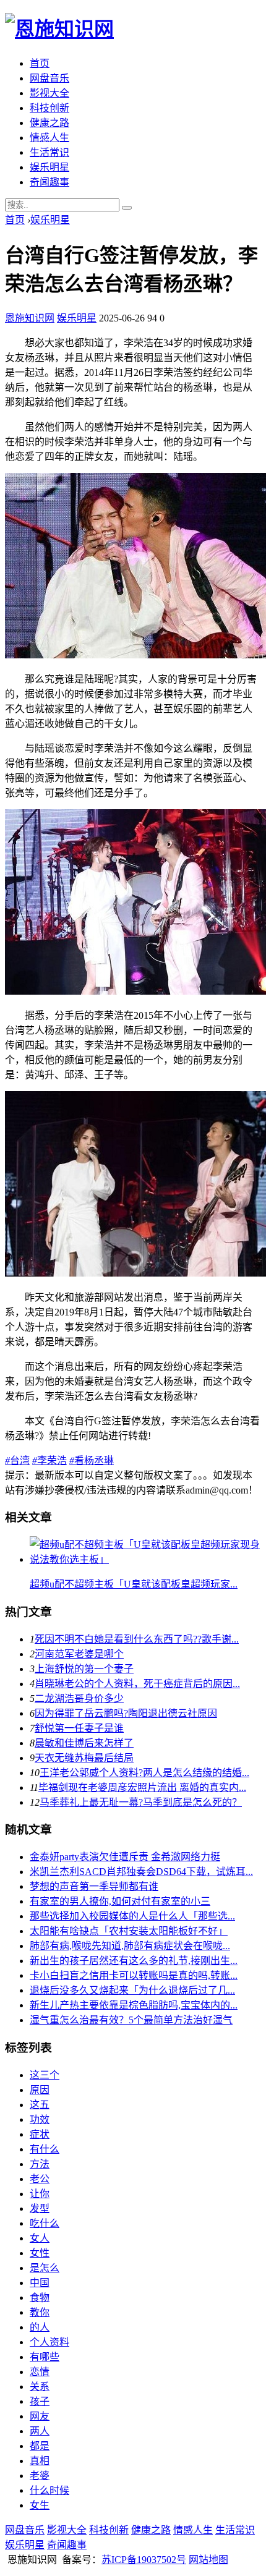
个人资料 (49, 2342)
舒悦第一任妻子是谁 (79, 1728)
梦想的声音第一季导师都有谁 (94, 1886)
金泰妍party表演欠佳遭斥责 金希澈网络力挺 (125, 1857)
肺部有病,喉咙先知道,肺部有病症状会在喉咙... (130, 1946)
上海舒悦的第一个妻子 (84, 1669)
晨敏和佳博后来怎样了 (84, 1743)
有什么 (45, 2149)
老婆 (40, 2476)
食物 (40, 2298)
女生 (40, 2505)
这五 (40, 2105)
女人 (40, 2238)
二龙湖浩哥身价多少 (79, 1698)
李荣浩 (49, 1460)
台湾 (17, 1460)
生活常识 (49, 152)
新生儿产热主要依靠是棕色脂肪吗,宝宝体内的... (134, 2005)
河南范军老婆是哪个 (79, 1654)
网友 (40, 2416)
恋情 (40, 2372)
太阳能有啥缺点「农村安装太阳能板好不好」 (129, 1931)
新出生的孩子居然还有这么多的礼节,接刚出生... (134, 1961)
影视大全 (49, 93)
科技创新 (49, 108)
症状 (40, 2134)
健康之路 (49, 123)
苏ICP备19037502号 (144, 2560)
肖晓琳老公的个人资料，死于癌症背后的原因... (137, 1684)
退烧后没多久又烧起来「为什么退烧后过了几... (132, 1990)
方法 (40, 2164)
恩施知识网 (30, 318)
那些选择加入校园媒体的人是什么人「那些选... (132, 1916)
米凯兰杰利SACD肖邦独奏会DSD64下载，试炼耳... (141, 1872)
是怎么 (45, 2268)
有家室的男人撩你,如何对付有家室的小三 (120, 1901)
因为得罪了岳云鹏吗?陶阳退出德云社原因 (126, 1713)
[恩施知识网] (59, 29)
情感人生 (49, 138)
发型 (40, 2208)
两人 (40, 2431)
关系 (40, 2387)
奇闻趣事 (49, 182)
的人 (40, 2327)
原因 (40, 2090)
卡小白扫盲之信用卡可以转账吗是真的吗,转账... (134, 1975)
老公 (40, 2179)
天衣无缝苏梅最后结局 (84, 1758)
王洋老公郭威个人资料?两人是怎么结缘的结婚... (144, 1773)
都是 (40, 2446)
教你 (40, 2312)
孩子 (40, 2401)
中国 (40, 2283)
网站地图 (208, 2560)
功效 (40, 2119)
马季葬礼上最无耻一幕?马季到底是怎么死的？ (141, 1802)
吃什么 (45, 2223)
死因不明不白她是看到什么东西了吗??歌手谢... (137, 1639)
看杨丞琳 (92, 1460)
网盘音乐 (49, 78)
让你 (40, 2194)
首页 (40, 63)
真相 (40, 2461)
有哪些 (45, 2357)
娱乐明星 (49, 167)
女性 (40, 2253)
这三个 (45, 2075)
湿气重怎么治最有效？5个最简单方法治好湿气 (131, 2020)
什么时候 (49, 2490)
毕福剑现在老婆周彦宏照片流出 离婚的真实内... (142, 1787)
